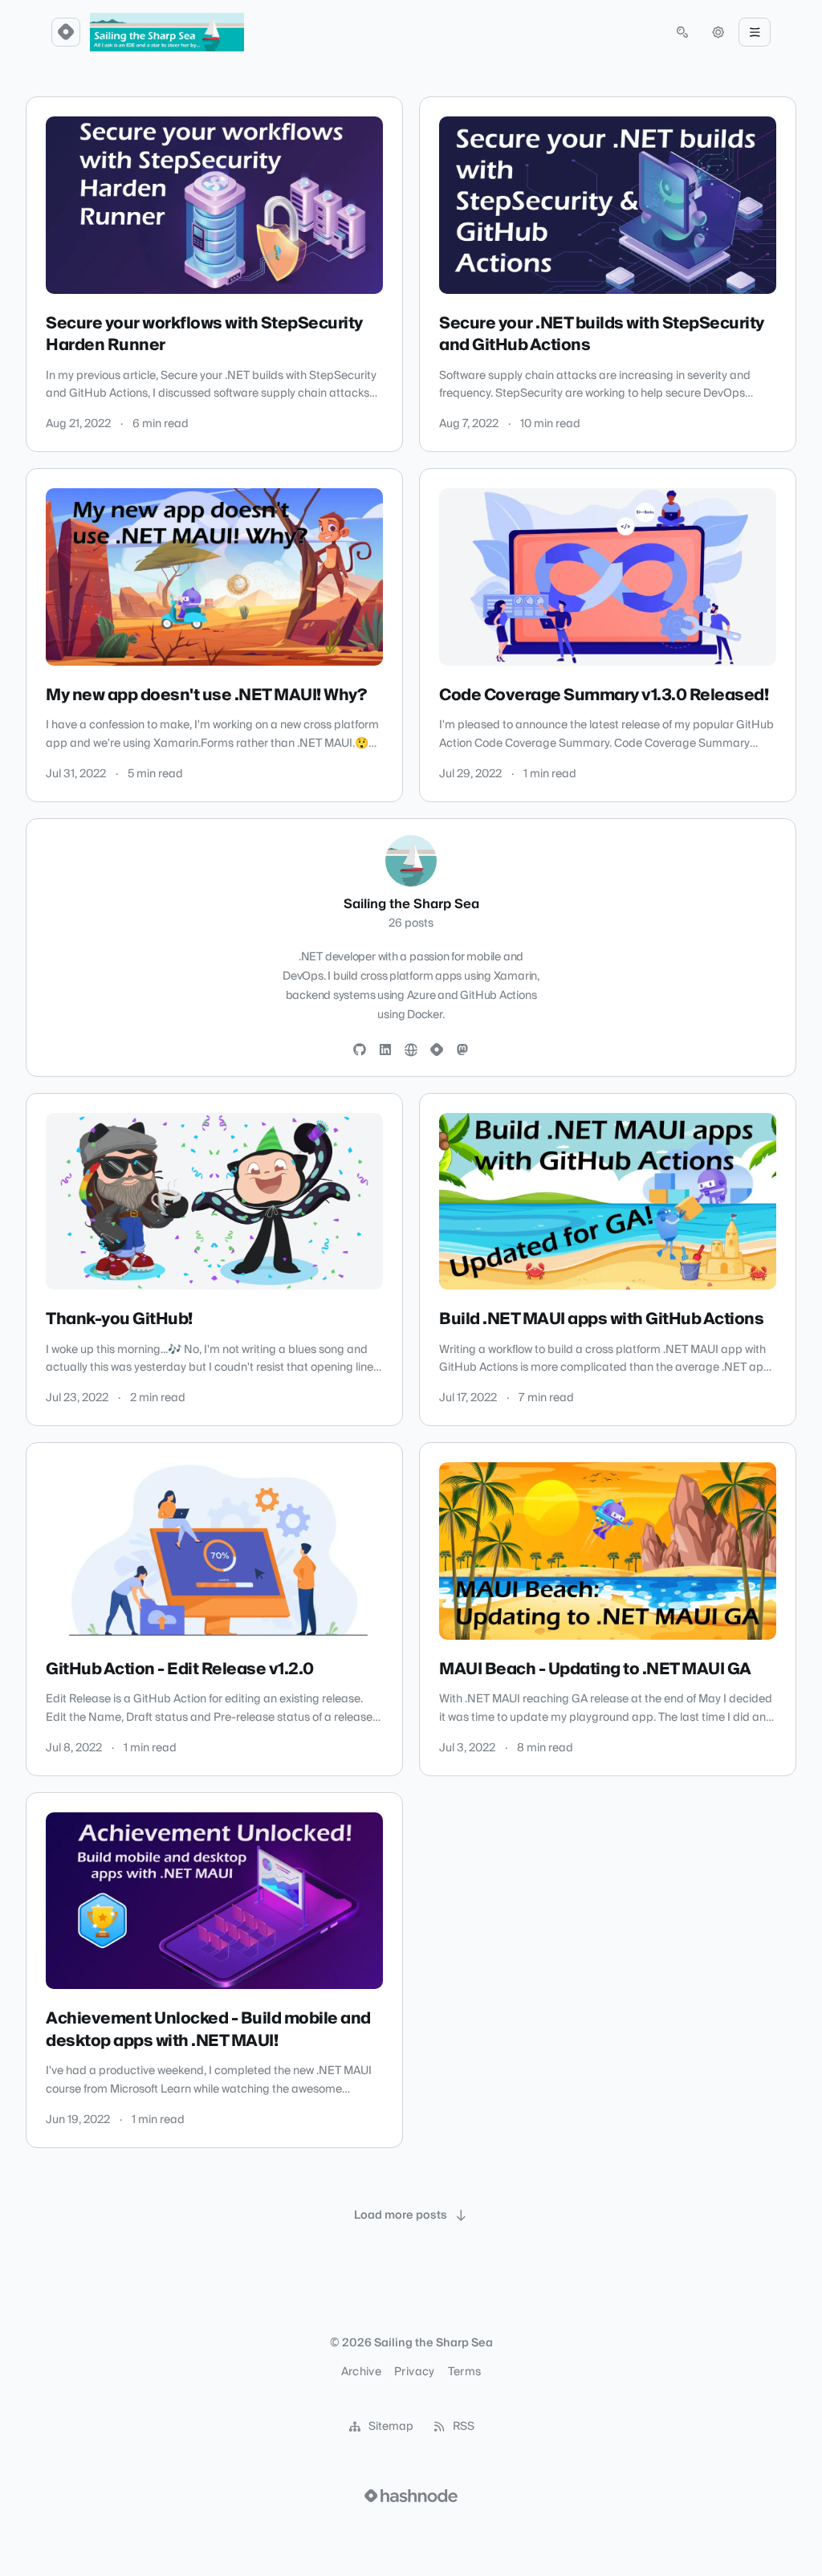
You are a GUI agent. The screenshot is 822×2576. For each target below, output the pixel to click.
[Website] (411, 1050)
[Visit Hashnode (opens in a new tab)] (411, 2496)
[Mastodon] (462, 1050)
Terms (465, 2372)
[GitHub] (360, 1050)
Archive (361, 2372)
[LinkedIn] (385, 1050)
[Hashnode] (437, 1050)
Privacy (414, 2372)
